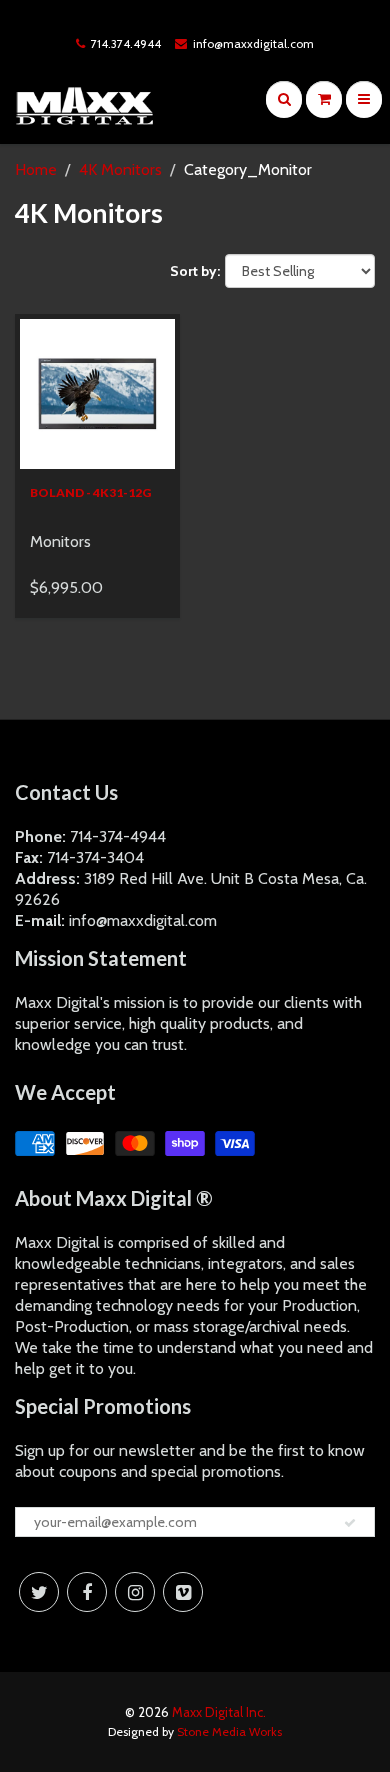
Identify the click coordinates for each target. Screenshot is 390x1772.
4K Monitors (120, 169)
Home (36, 169)
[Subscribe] (350, 1523)
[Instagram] (135, 1592)
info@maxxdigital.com (253, 43)
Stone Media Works (229, 1731)
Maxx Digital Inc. (219, 1712)
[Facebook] (87, 1592)
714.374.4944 (126, 43)
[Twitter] (39, 1592)
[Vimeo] (183, 1592)
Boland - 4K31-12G (90, 492)
